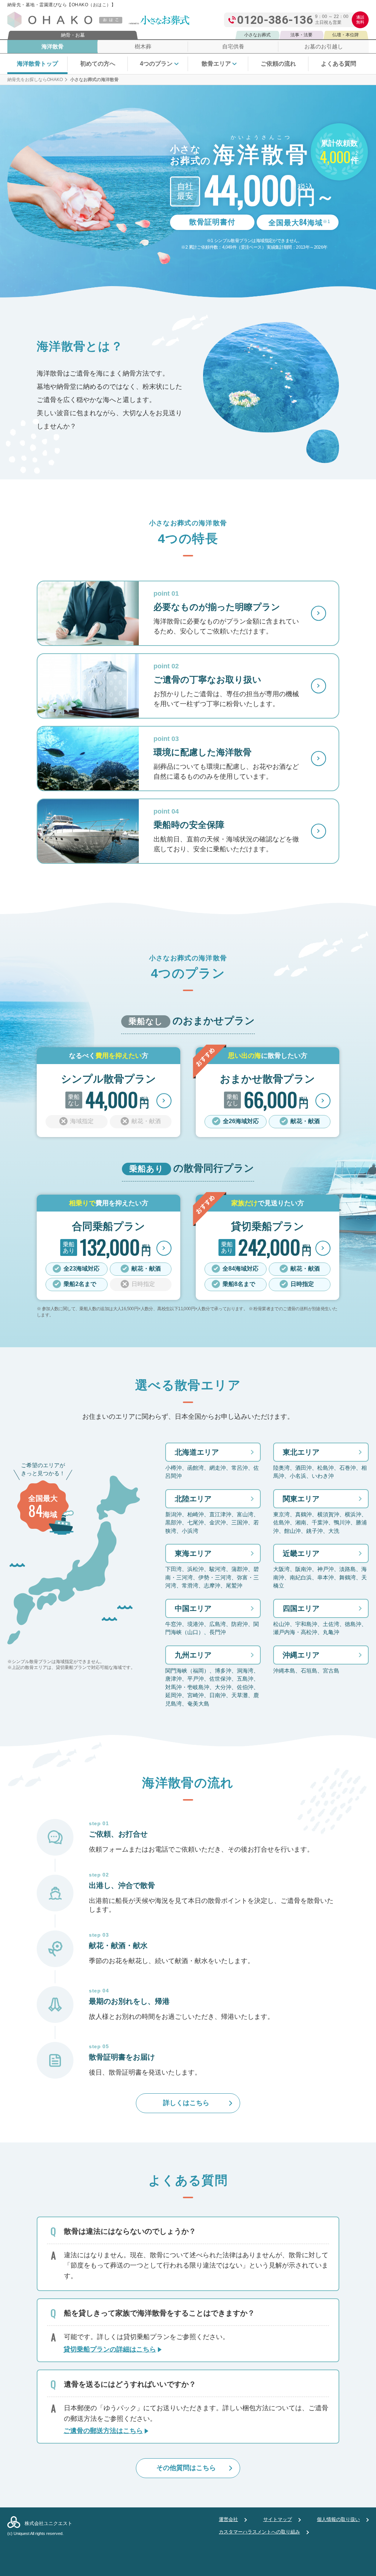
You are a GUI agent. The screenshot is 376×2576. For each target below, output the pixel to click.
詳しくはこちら (186, 2103)
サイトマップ (278, 2519)
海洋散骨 (53, 46)
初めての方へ (98, 64)
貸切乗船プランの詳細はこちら (110, 2349)
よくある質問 (339, 64)
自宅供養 (233, 46)
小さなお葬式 (257, 35)
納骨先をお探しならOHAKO (35, 80)
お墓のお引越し (324, 46)
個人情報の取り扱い (338, 2519)
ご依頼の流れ (278, 64)
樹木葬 (143, 46)
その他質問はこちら (186, 2468)
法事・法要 (301, 35)
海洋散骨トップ (37, 64)
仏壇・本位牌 (346, 35)
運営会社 (228, 2519)
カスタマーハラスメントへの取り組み (259, 2532)
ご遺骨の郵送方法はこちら (103, 2431)
